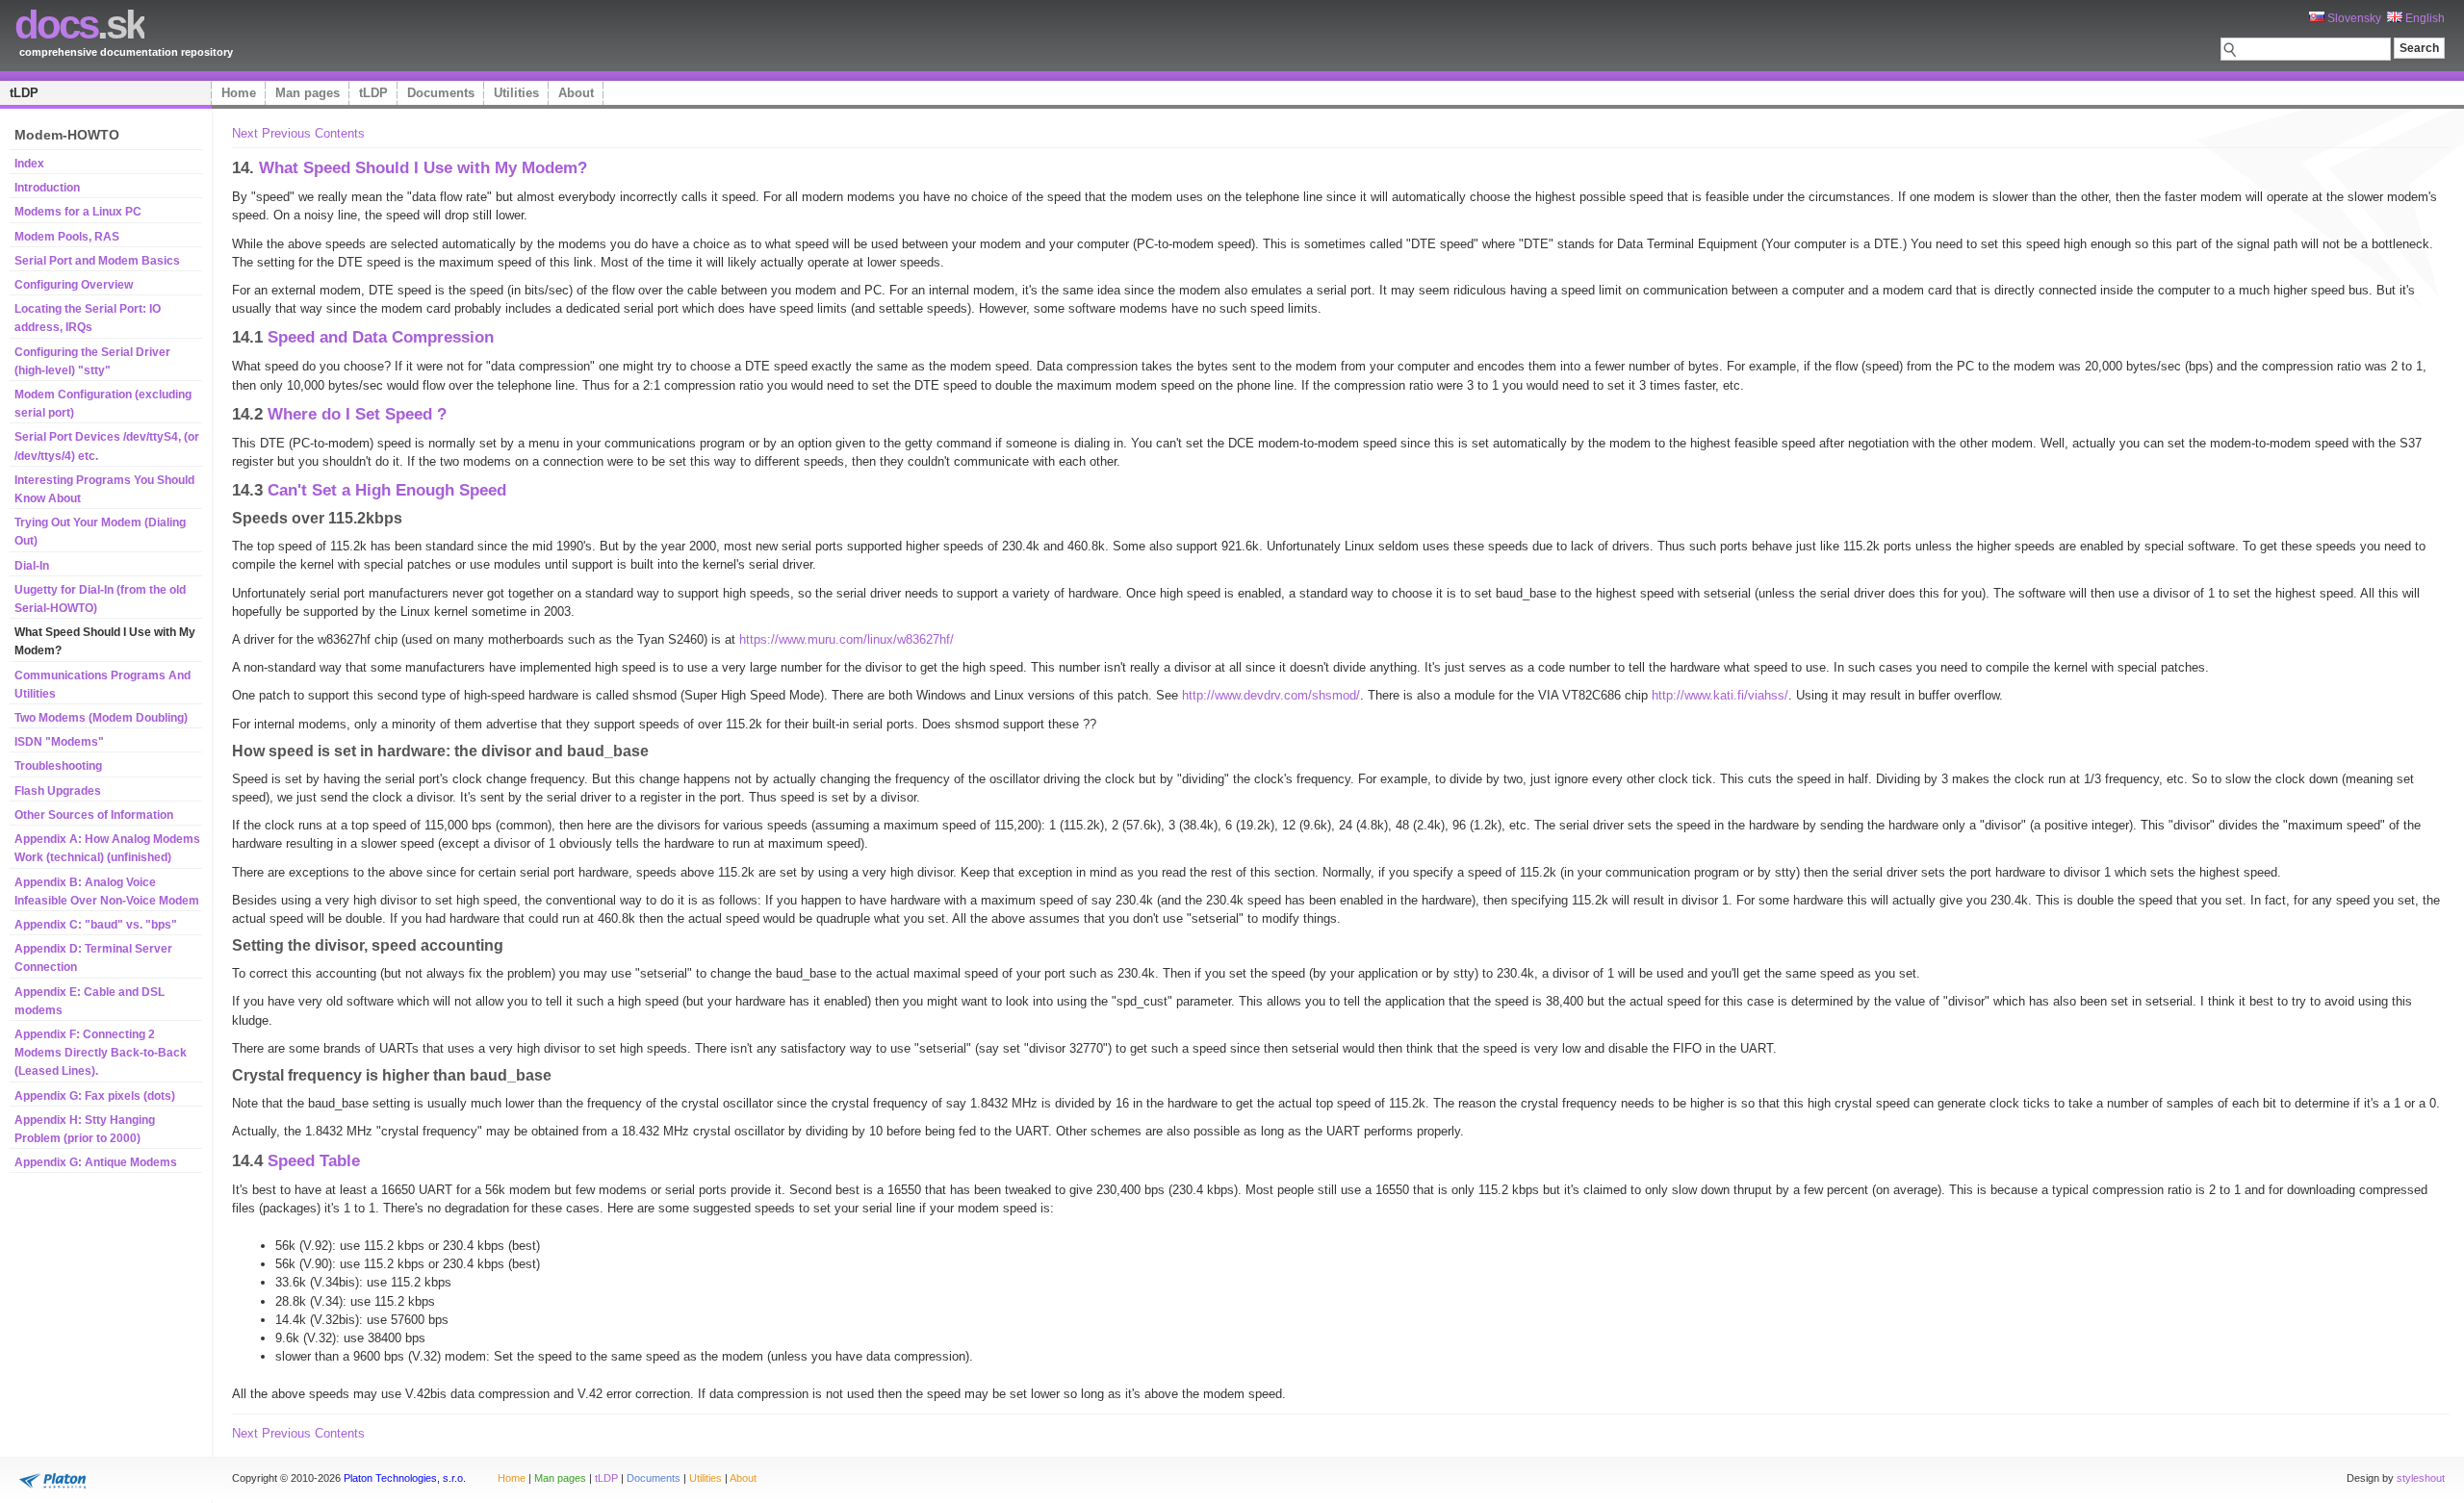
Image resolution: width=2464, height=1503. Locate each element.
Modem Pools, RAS (67, 237)
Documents (441, 93)
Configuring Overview (74, 285)
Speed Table (314, 1160)
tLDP (24, 93)
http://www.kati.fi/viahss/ (1720, 695)
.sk (79, 25)
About (576, 93)
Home (239, 93)
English (2424, 18)
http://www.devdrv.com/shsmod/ (1271, 695)
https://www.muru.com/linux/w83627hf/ (847, 639)
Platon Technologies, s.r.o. (405, 1478)
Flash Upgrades (58, 791)
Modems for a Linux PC (78, 212)
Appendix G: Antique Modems (96, 1162)
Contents (340, 133)
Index (29, 164)
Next (245, 133)
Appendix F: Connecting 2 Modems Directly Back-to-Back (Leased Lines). (101, 1053)
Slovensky (2353, 18)
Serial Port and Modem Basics (97, 261)
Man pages (308, 93)
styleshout (2421, 1478)
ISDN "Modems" (59, 742)
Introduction (47, 188)
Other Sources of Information (94, 815)
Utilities (516, 93)
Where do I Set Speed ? (357, 414)
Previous (286, 133)
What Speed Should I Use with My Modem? (423, 167)
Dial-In (32, 566)
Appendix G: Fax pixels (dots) (95, 1096)
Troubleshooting (58, 766)
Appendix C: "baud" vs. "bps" (96, 925)
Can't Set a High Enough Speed (387, 490)
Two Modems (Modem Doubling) (101, 718)
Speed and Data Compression (381, 337)
